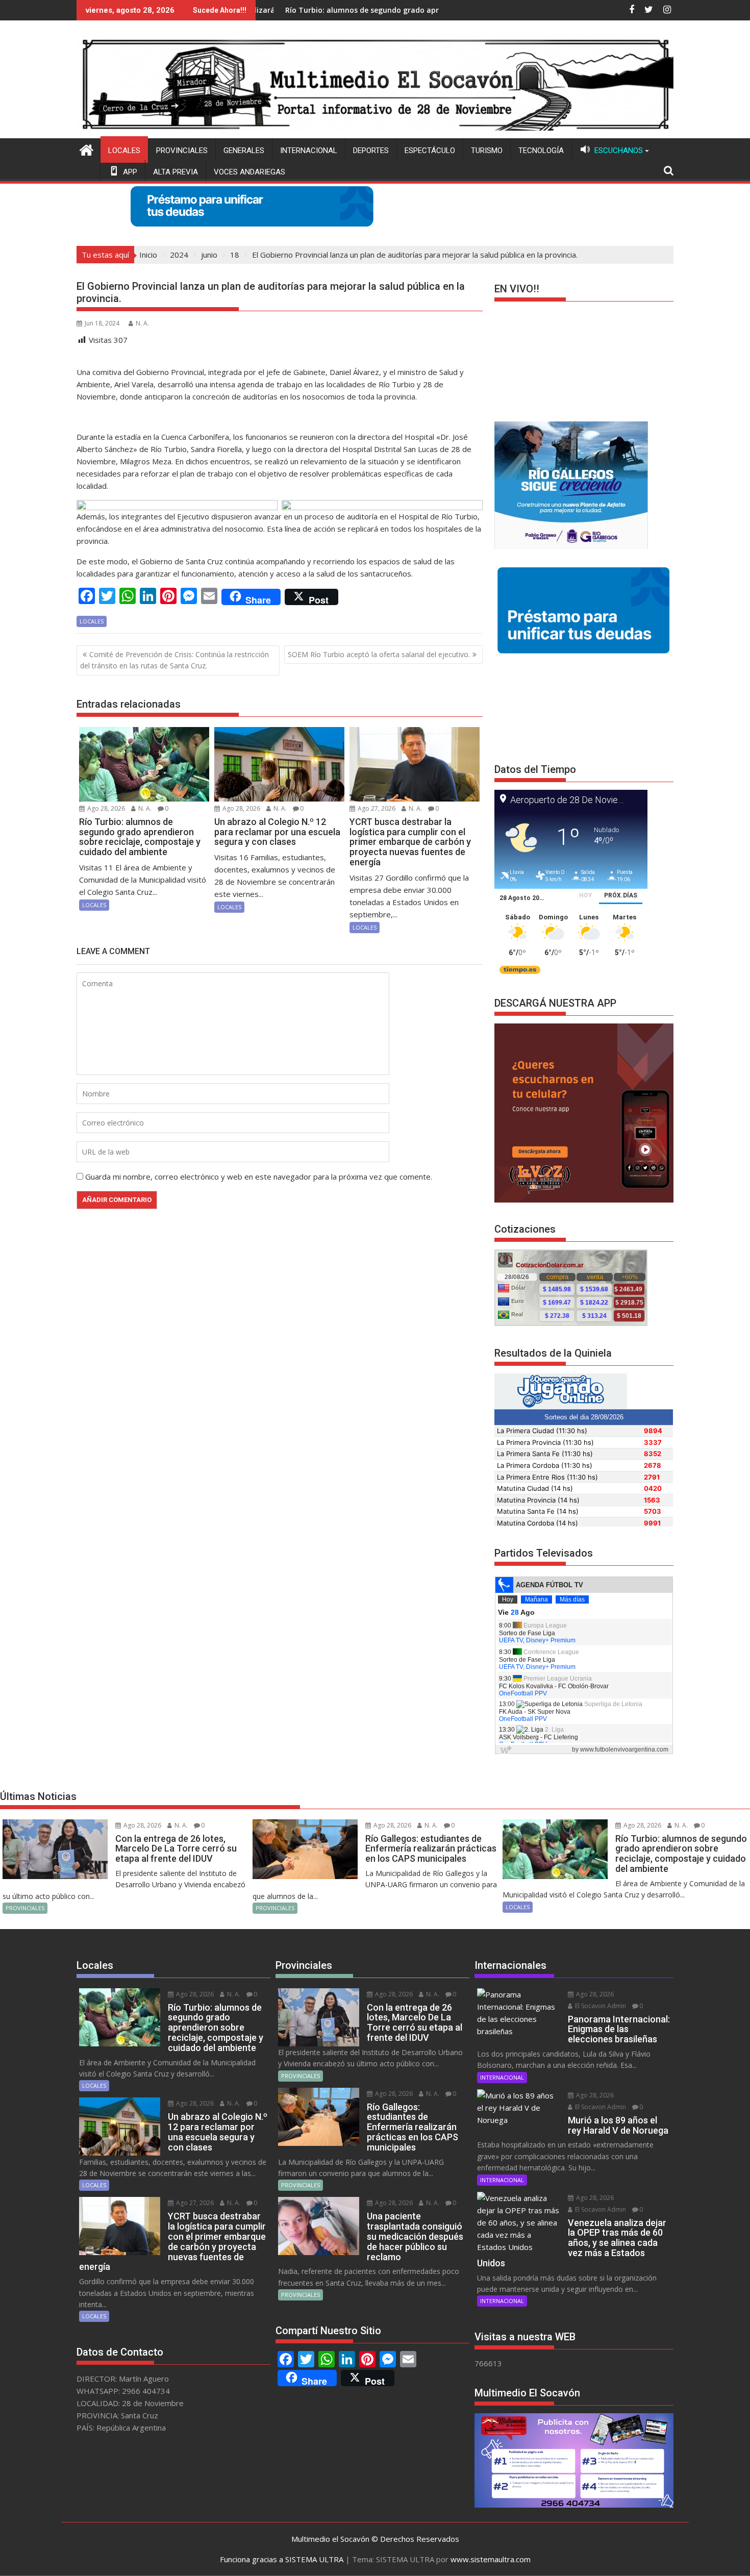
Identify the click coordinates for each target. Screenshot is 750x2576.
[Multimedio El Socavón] (86, 149)
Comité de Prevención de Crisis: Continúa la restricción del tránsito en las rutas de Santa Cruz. (174, 660)
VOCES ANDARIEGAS (249, 172)
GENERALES (244, 151)
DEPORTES (371, 151)
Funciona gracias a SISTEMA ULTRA (282, 2559)
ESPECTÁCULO (430, 151)
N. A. (142, 323)
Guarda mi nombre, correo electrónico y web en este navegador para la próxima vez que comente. (259, 1177)
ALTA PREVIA (176, 172)
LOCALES (124, 151)
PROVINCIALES (182, 151)
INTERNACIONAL (309, 151)
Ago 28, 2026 (105, 808)
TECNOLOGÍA (541, 151)
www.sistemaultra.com (491, 2559)
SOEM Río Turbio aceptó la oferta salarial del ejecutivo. (379, 654)
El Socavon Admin (600, 2006)
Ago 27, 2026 (376, 808)
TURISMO (487, 151)
